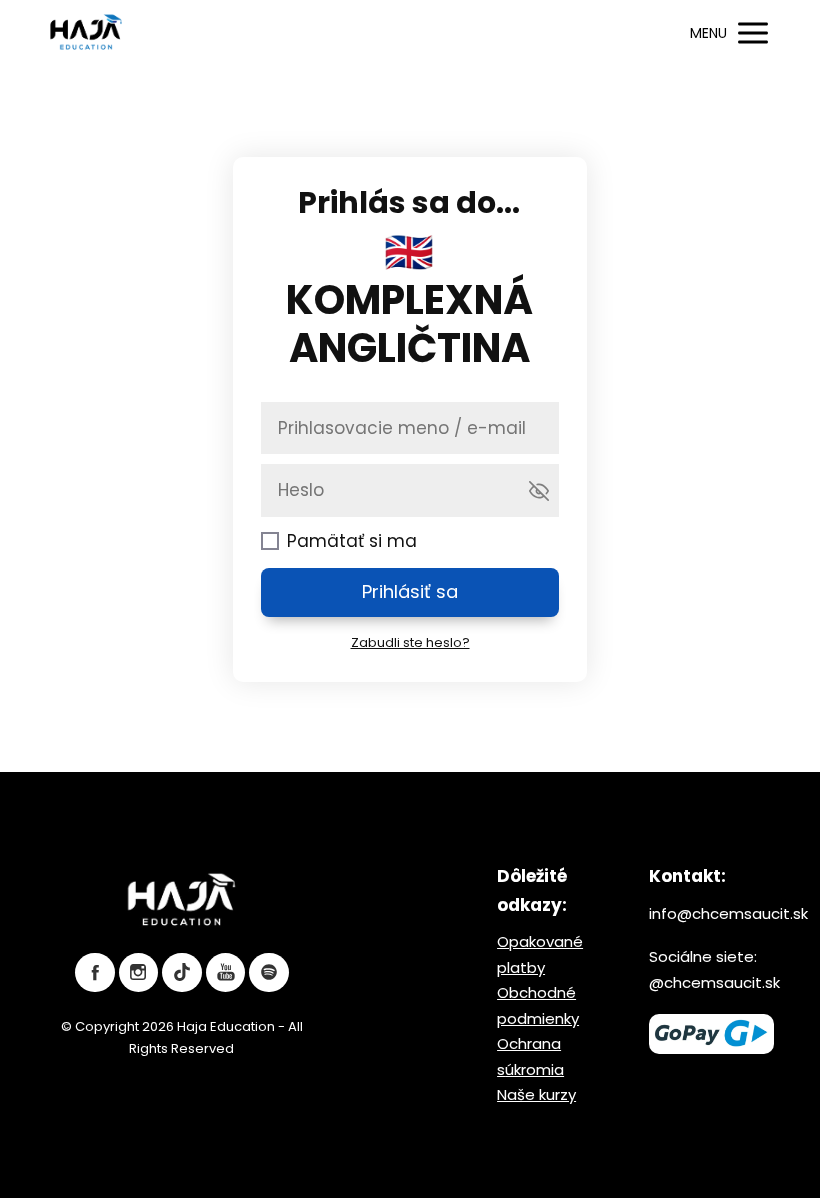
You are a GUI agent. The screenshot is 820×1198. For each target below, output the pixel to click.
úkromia (534, 1069)
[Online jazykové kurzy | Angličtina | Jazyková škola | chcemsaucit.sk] (86, 33)
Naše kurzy (536, 1094)
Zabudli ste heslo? (410, 642)
